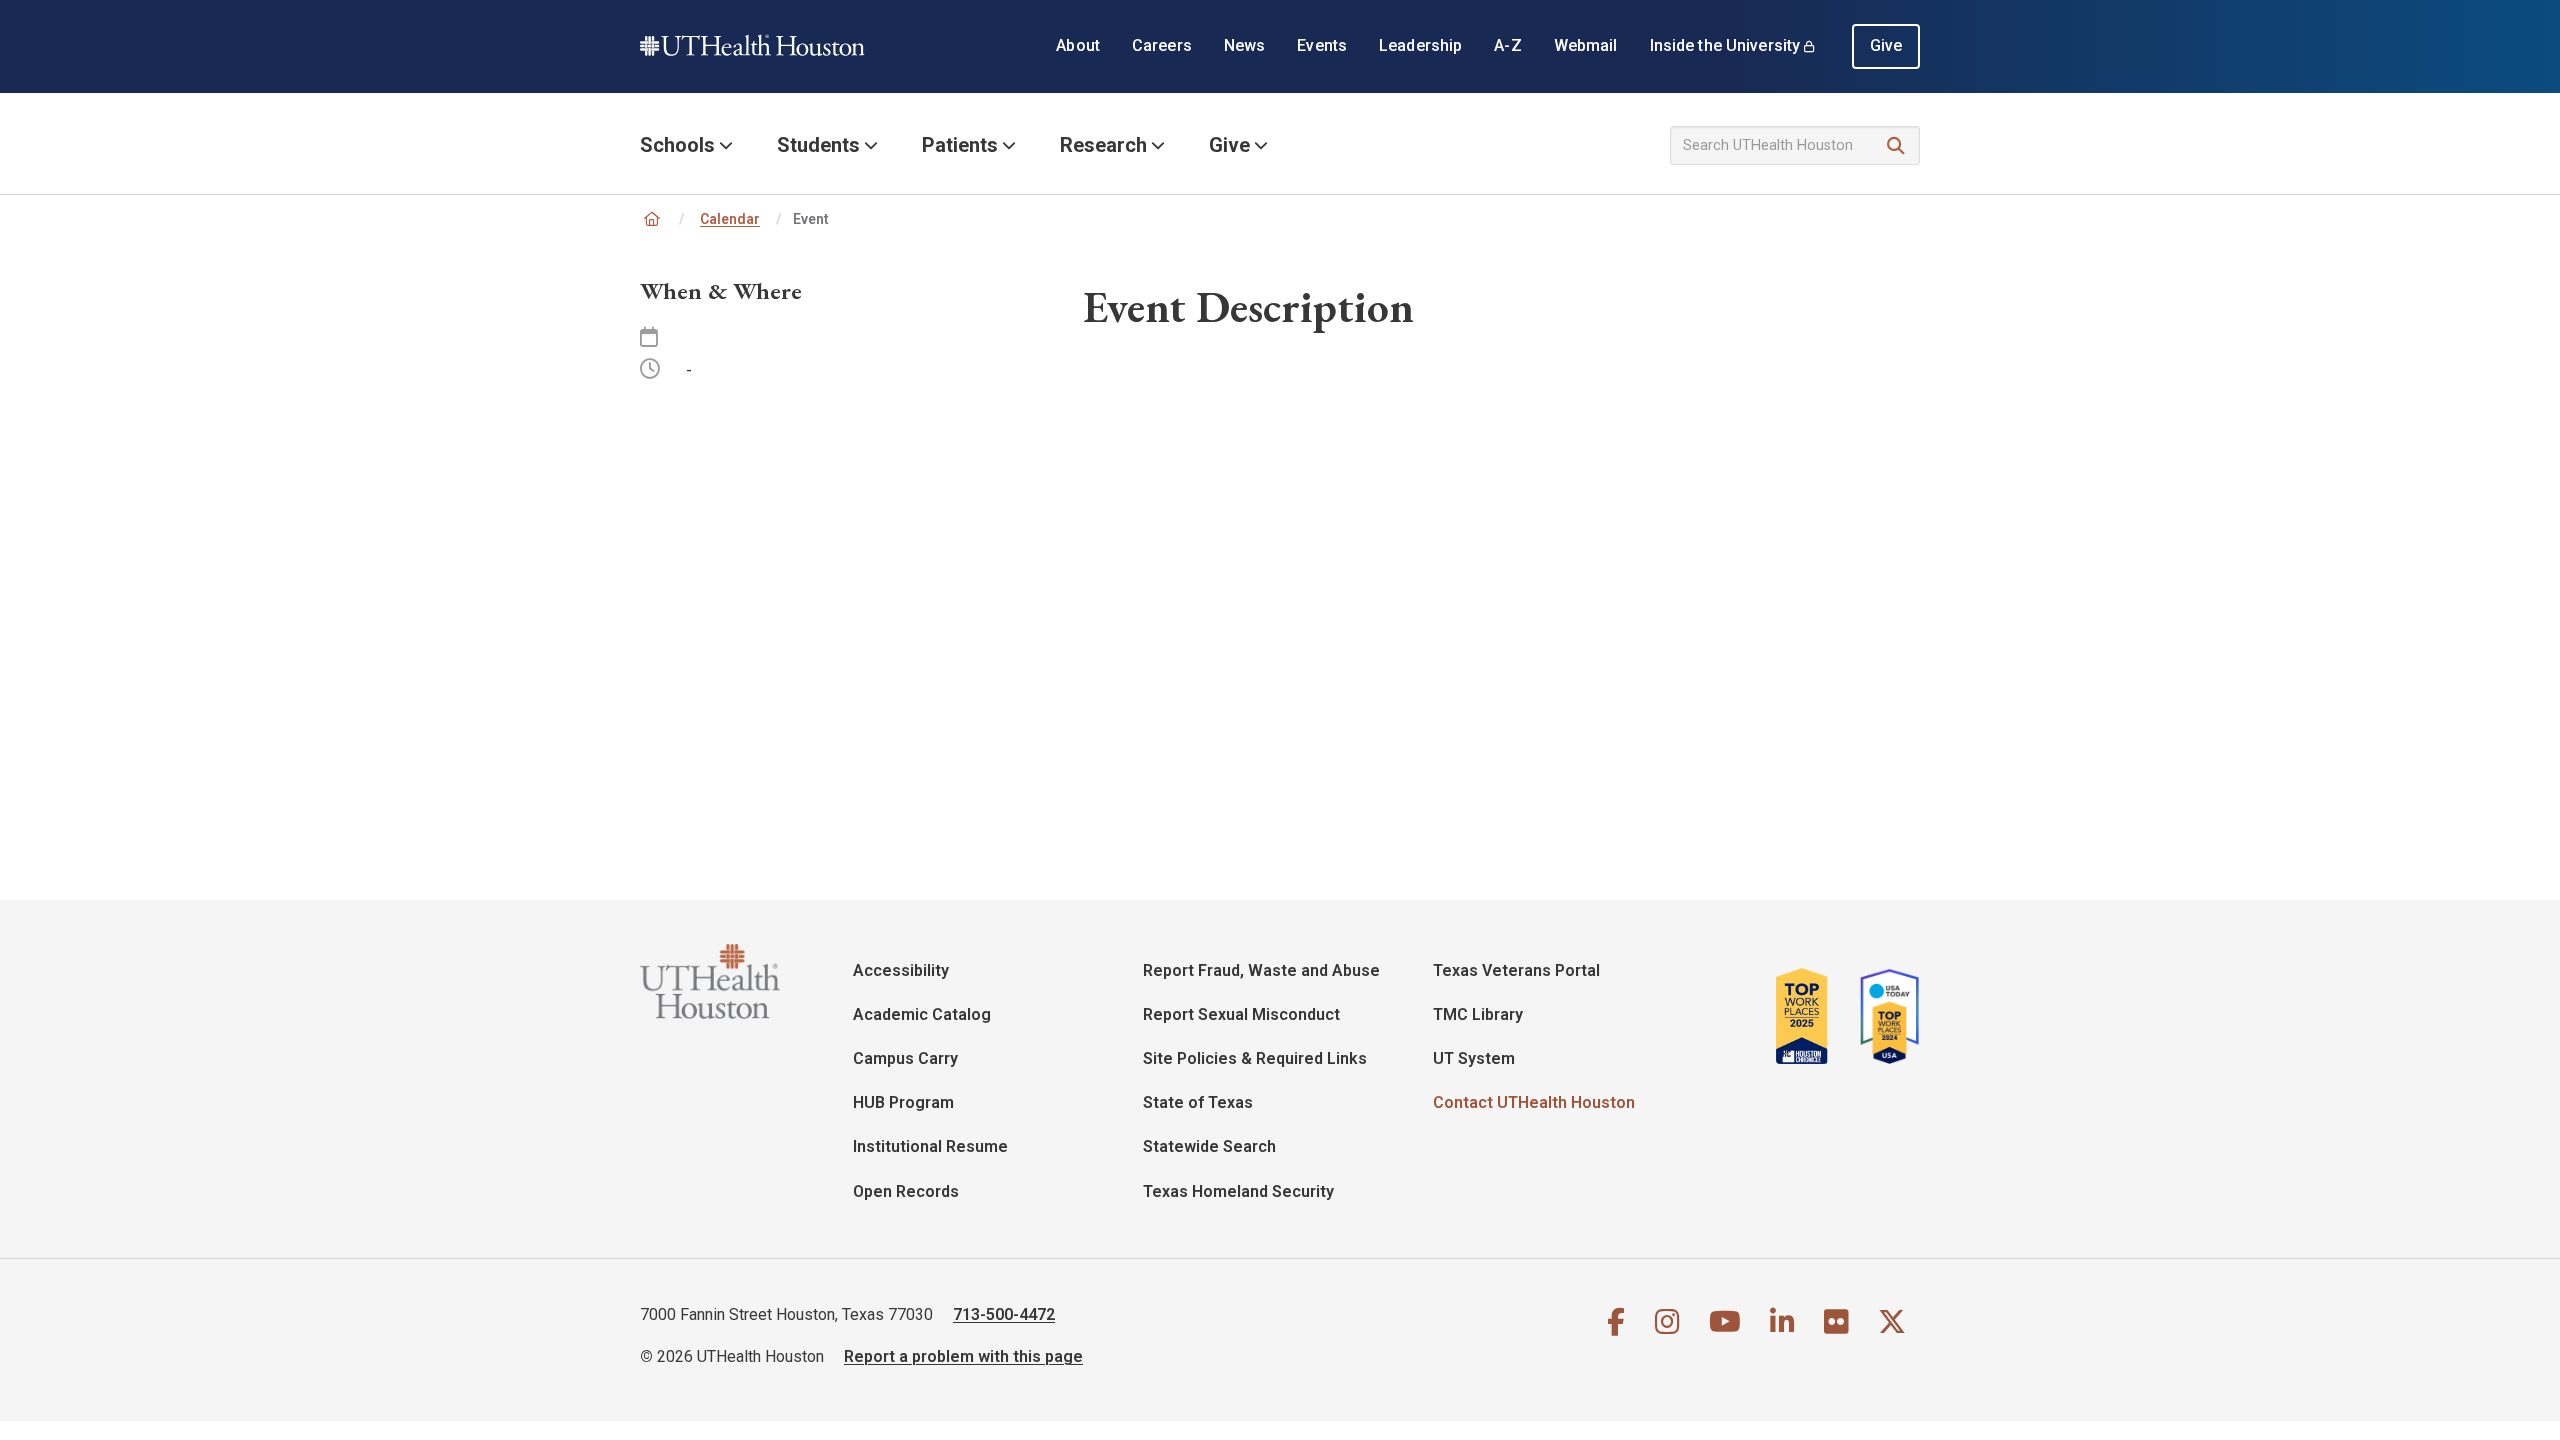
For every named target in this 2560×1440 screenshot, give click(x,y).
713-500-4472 (1004, 1314)
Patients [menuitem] (960, 145)
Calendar (730, 219)
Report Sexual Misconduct (1241, 1014)
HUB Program (903, 1102)
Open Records (906, 1191)
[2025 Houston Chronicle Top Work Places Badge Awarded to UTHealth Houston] (1810, 1016)
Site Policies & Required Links (1255, 1058)
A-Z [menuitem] (1507, 45)
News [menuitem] (1245, 45)
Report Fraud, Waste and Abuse (1261, 970)
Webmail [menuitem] (1586, 45)
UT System (1474, 1058)
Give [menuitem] (1886, 45)
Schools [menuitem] (677, 145)
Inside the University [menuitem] (1725, 45)
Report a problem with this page (963, 1356)
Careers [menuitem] (1162, 45)
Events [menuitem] (1322, 45)
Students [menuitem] (818, 145)
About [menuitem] (1078, 45)
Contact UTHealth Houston (1534, 1102)
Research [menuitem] (1103, 145)
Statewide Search (1209, 1146)
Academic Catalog (922, 1014)
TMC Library (1478, 1014)
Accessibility (901, 970)
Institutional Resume (930, 1146)
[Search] (1896, 146)
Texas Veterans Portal (1516, 970)
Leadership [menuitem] (1420, 45)
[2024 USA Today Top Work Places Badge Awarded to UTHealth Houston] (1884, 1016)
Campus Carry (905, 1058)
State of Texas (1198, 1102)
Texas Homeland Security (1238, 1191)
